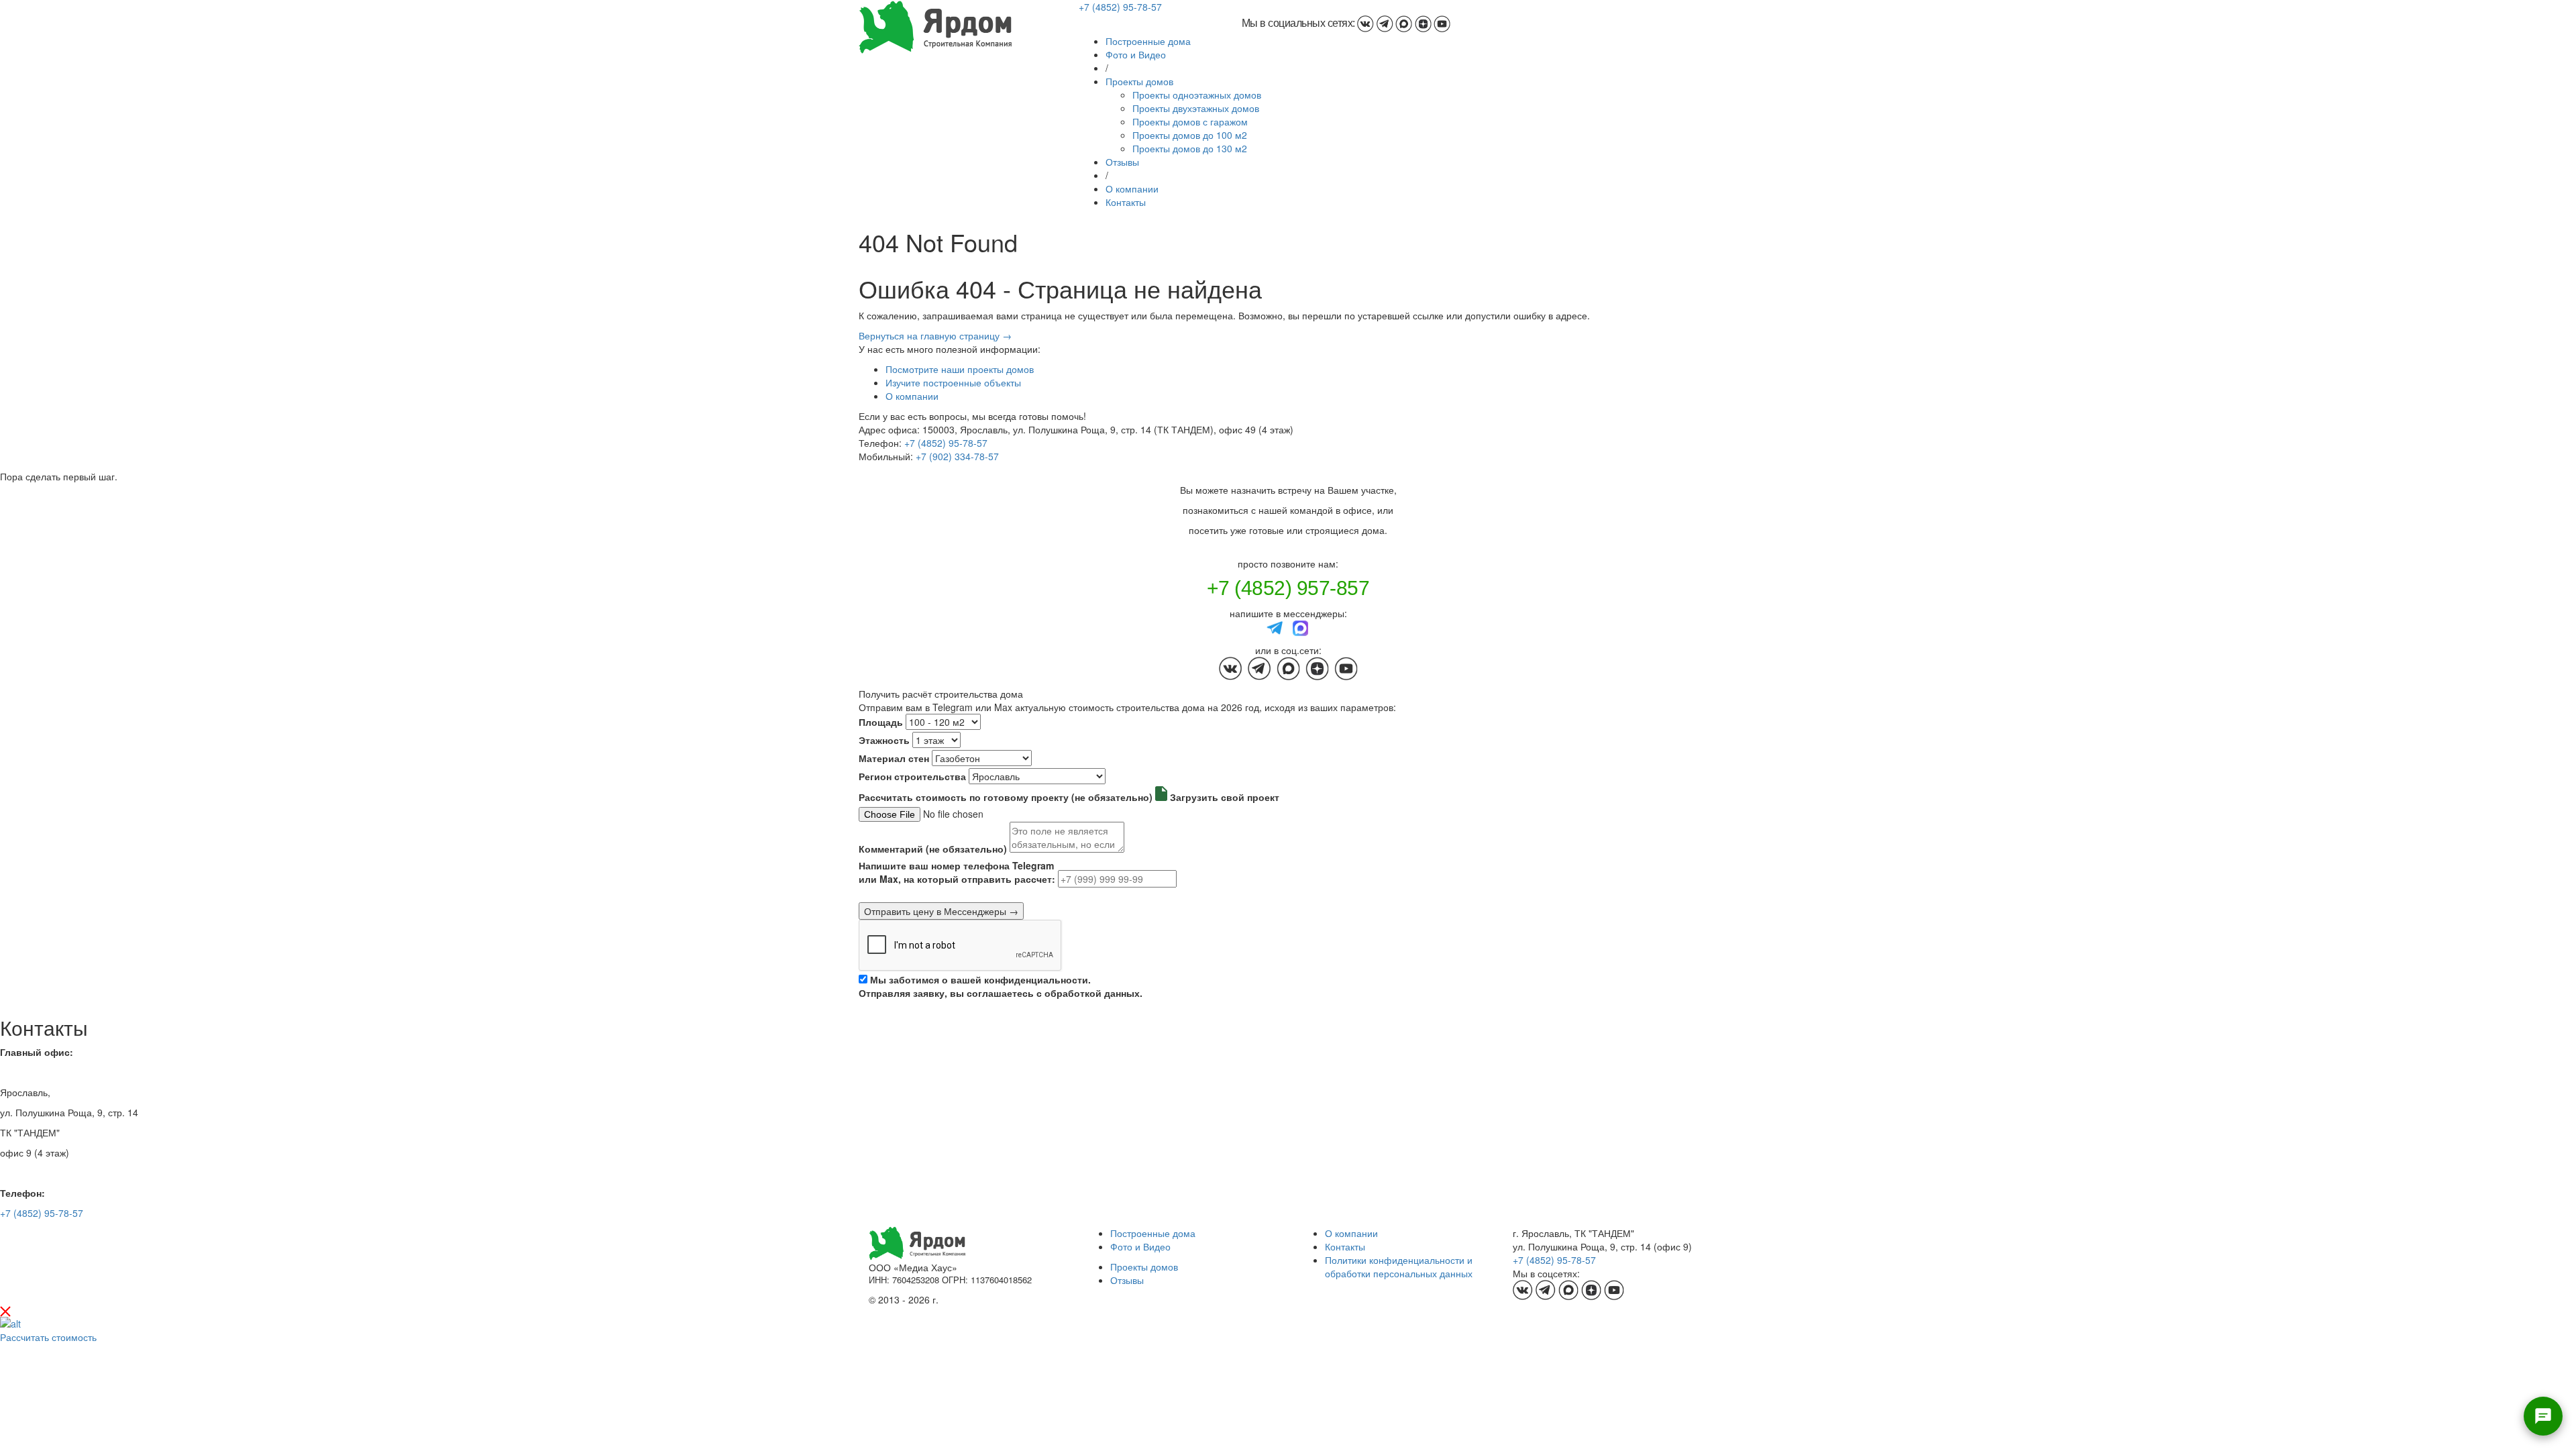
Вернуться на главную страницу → (935, 335)
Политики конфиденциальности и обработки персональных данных (1399, 1267)
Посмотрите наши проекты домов (960, 369)
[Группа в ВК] (1365, 23)
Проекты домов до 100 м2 (1190, 135)
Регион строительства (912, 776)
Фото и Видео (1136, 54)
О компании (1132, 189)
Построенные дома (1148, 41)
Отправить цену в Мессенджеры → (941, 911)
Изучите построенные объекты (953, 382)
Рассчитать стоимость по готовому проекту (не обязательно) (1006, 797)
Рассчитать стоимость (48, 1337)
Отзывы (1122, 162)
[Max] (1301, 627)
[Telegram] (1275, 627)
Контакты (1126, 202)
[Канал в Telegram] (1385, 23)
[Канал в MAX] (1404, 23)
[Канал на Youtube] (1442, 23)
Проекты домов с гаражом (1190, 121)
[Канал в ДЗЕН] (1423, 23)
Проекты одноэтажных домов (1197, 95)
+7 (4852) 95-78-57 (1120, 7)
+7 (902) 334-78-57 (957, 456)
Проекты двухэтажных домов (1196, 108)
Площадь (881, 722)
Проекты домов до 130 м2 (1190, 148)
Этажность (884, 740)
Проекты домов (1139, 81)
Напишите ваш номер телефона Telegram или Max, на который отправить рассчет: (957, 872)
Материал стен (894, 758)
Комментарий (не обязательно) (933, 849)
